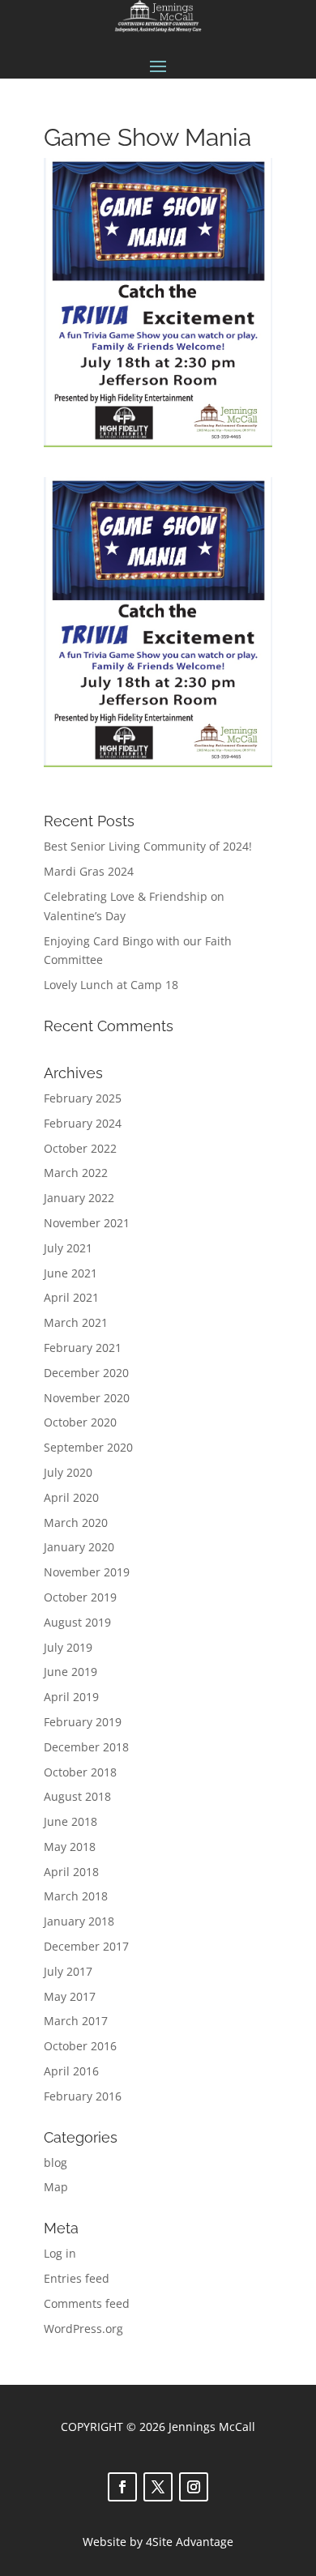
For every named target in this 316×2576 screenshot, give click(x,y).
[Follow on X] (158, 2487)
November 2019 (87, 1572)
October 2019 (80, 1597)
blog (56, 2162)
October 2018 (80, 1772)
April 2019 (71, 1697)
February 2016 (83, 2096)
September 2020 (88, 1447)
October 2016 (80, 2046)
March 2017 (76, 2021)
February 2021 (83, 1348)
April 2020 (71, 1497)
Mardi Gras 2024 (89, 871)
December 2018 (86, 1747)
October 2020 (80, 1422)
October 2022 (80, 1148)
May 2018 (70, 1847)
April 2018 (71, 1872)
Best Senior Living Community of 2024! (148, 846)
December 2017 (86, 1946)
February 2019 (83, 1722)
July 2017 (68, 1971)
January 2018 (79, 1921)
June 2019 (70, 1672)
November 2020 (87, 1398)
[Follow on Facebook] (122, 2487)
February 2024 (83, 1123)
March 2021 (76, 1322)
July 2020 (68, 1472)
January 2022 (79, 1198)
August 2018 (77, 1796)
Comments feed (87, 2303)
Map (56, 2187)
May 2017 (70, 1996)
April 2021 (71, 1297)
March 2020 (76, 1523)
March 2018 (76, 1896)
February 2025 (83, 1098)
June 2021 (70, 1273)
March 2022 (76, 1173)
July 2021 (68, 1248)
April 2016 (71, 2071)
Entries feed (77, 2278)
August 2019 (77, 1622)
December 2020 (86, 1373)
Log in (60, 2253)
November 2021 (87, 1223)
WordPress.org (83, 2329)
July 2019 (68, 1647)
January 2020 (79, 1547)
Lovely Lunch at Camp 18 (111, 985)
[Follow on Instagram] (194, 2487)
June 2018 (70, 1821)
